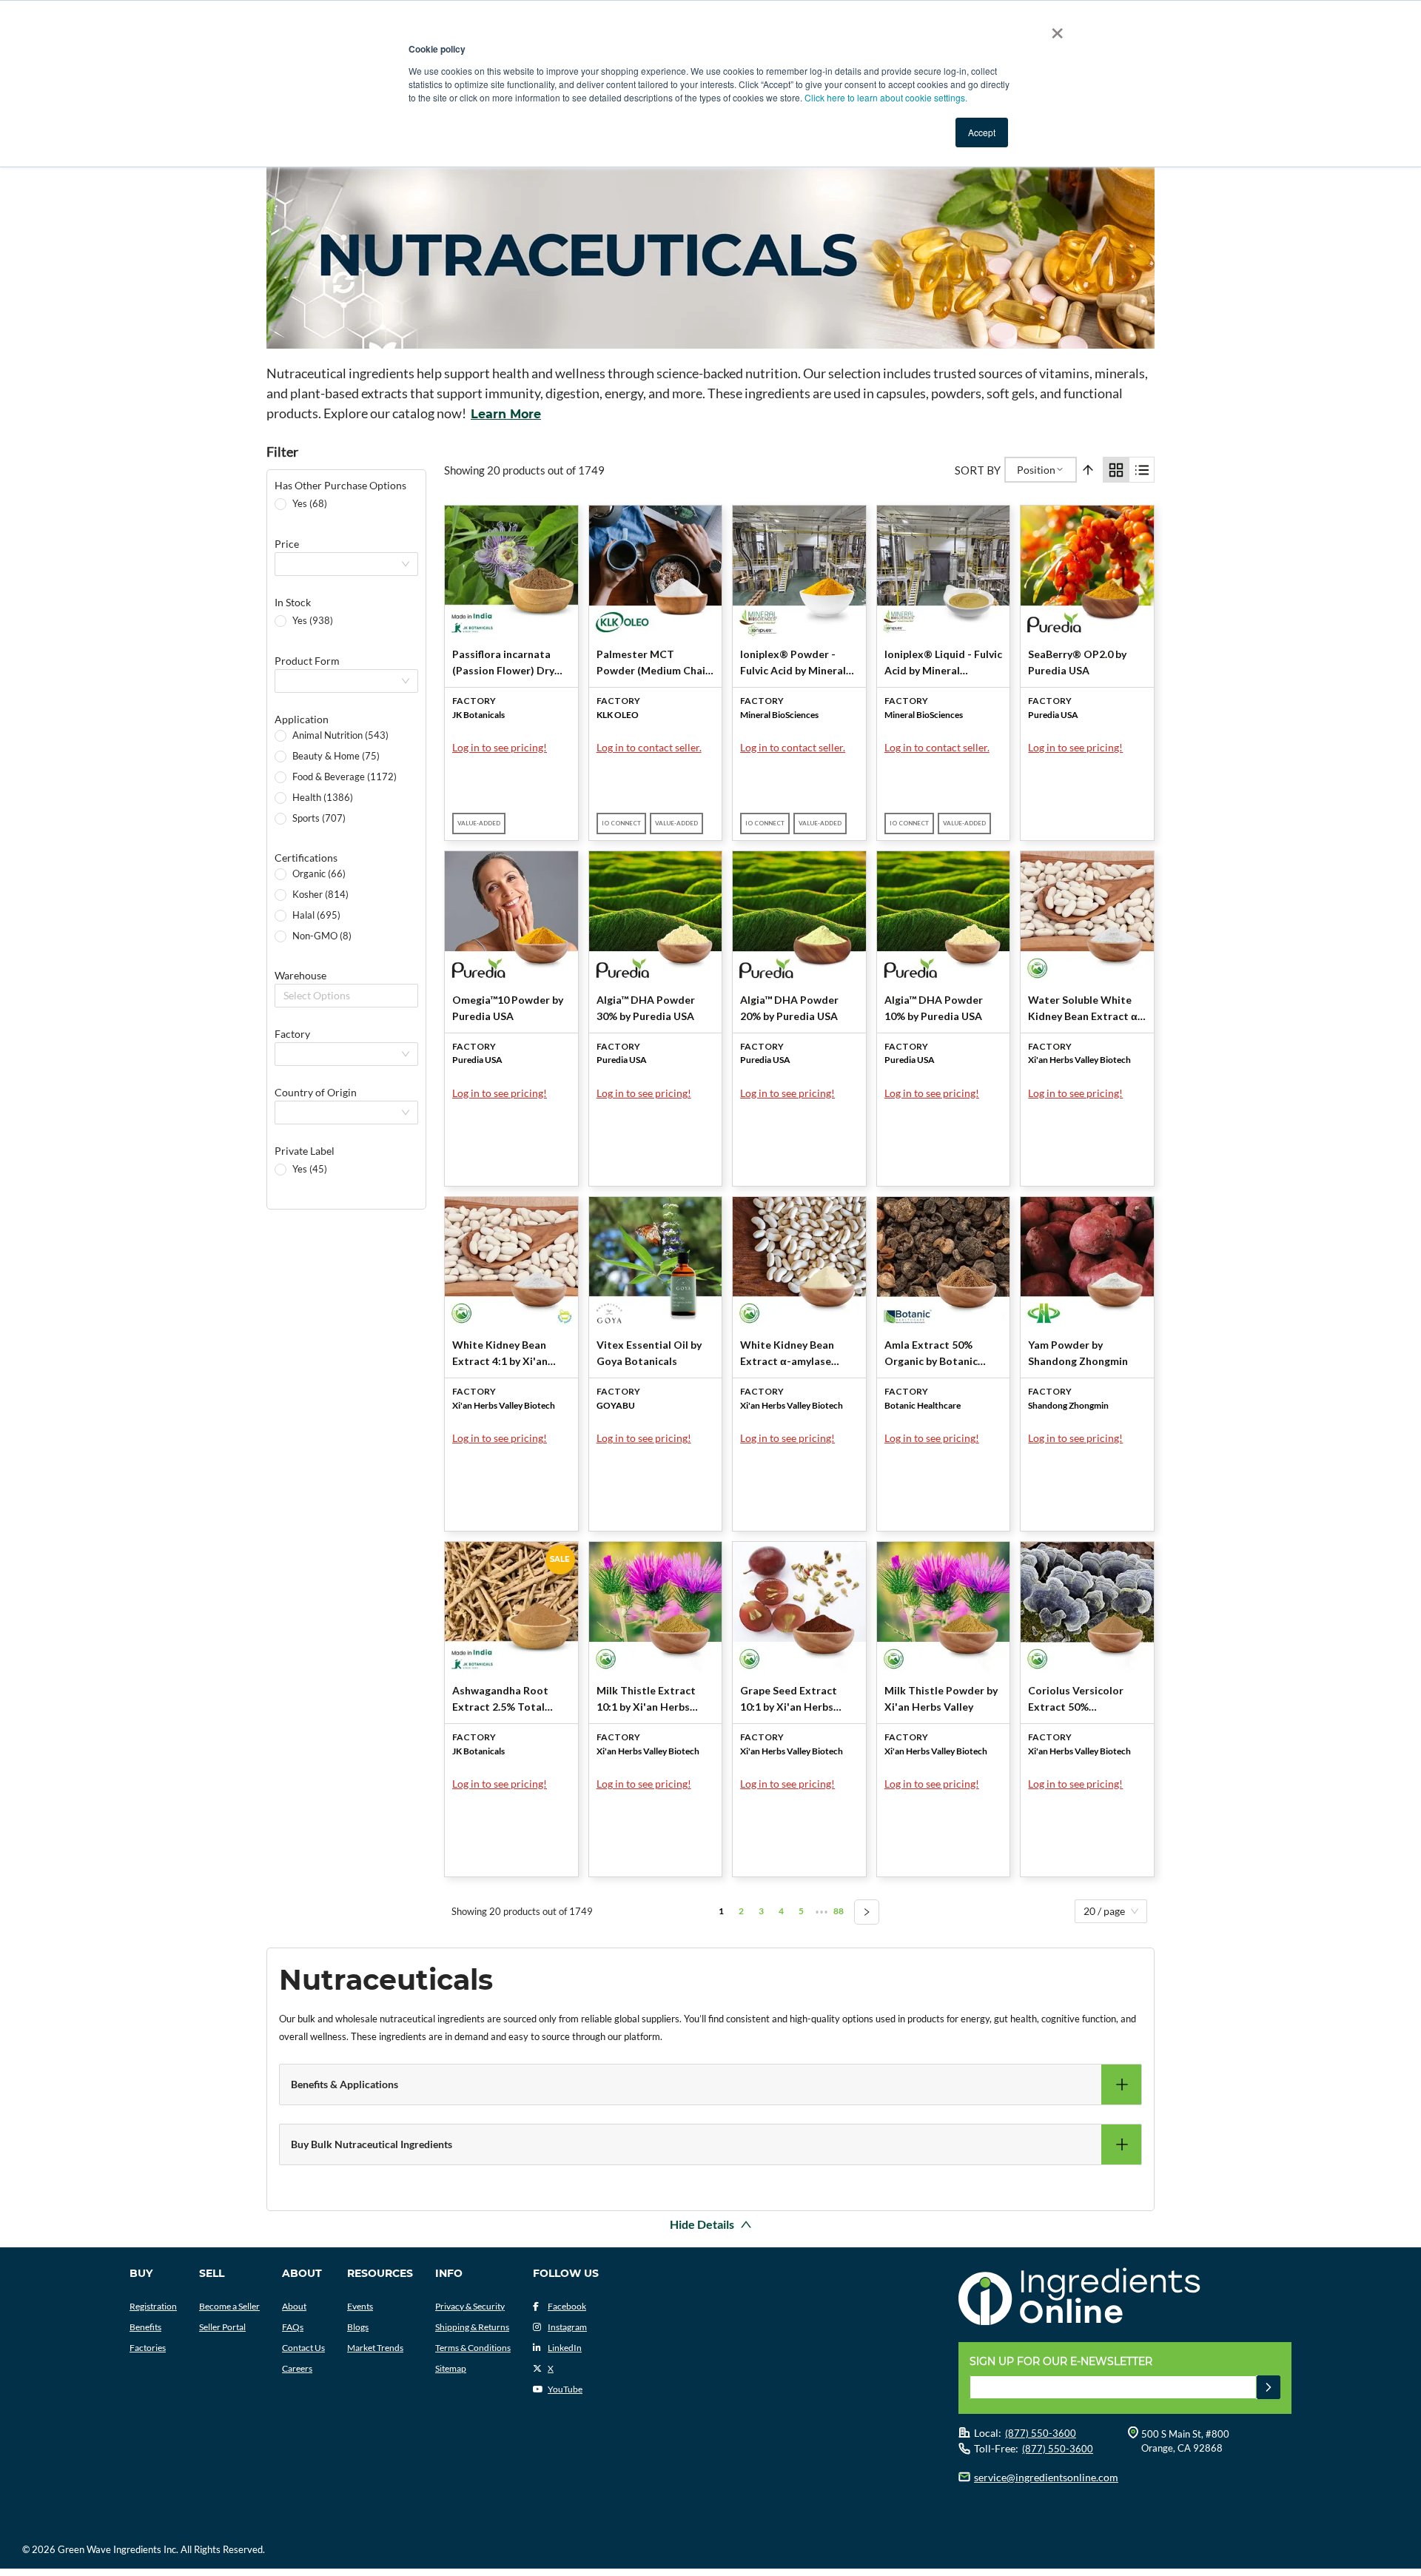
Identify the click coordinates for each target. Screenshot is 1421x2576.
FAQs (293, 2327)
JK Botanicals (478, 715)
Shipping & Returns (472, 2327)
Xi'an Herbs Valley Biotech (1079, 1060)
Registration (153, 2306)
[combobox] (285, 996)
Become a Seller (229, 2306)
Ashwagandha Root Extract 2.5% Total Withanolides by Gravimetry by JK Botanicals (500, 1700)
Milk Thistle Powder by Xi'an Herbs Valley (941, 1698)
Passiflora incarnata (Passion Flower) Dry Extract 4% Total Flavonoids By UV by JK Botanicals (508, 663)
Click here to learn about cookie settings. (886, 97)
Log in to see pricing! (500, 747)
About (294, 2306)
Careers (297, 2368)
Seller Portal (222, 2327)
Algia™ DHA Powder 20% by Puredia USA (789, 1008)
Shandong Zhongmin (1068, 1405)
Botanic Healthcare (923, 1405)
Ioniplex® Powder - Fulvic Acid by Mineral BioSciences (793, 663)
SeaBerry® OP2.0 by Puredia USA (1077, 662)
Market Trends (375, 2348)
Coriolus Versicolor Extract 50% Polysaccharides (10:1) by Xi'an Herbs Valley (1083, 1700)
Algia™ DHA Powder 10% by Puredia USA (934, 1008)
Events (360, 2306)
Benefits (145, 2327)
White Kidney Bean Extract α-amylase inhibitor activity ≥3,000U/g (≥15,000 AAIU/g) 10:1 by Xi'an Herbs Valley (791, 1354)
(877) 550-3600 (1041, 2433)
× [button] (1054, 28)
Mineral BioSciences (779, 715)
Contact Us (303, 2348)
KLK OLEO (618, 715)
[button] (710, 2084)
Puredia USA (1053, 715)
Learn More (506, 414)
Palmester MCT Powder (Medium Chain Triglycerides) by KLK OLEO (654, 663)
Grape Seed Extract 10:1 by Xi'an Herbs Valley (789, 1700)
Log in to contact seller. (649, 747)
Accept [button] (982, 132)
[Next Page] (867, 1912)
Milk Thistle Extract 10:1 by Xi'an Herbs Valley (646, 1700)
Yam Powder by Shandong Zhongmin (1078, 1353)
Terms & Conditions (473, 2348)
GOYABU (616, 1405)
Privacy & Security (470, 2306)
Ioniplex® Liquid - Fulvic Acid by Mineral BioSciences (943, 663)
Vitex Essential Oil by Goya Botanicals (649, 1353)
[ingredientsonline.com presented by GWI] (1131, 2298)
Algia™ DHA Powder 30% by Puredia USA (646, 1008)
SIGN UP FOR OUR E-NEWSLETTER (1061, 2361)
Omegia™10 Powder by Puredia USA (508, 1008)
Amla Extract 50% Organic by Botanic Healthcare (931, 1354)
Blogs (358, 2327)
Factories (148, 2348)
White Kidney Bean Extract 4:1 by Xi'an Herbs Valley (500, 1354)
